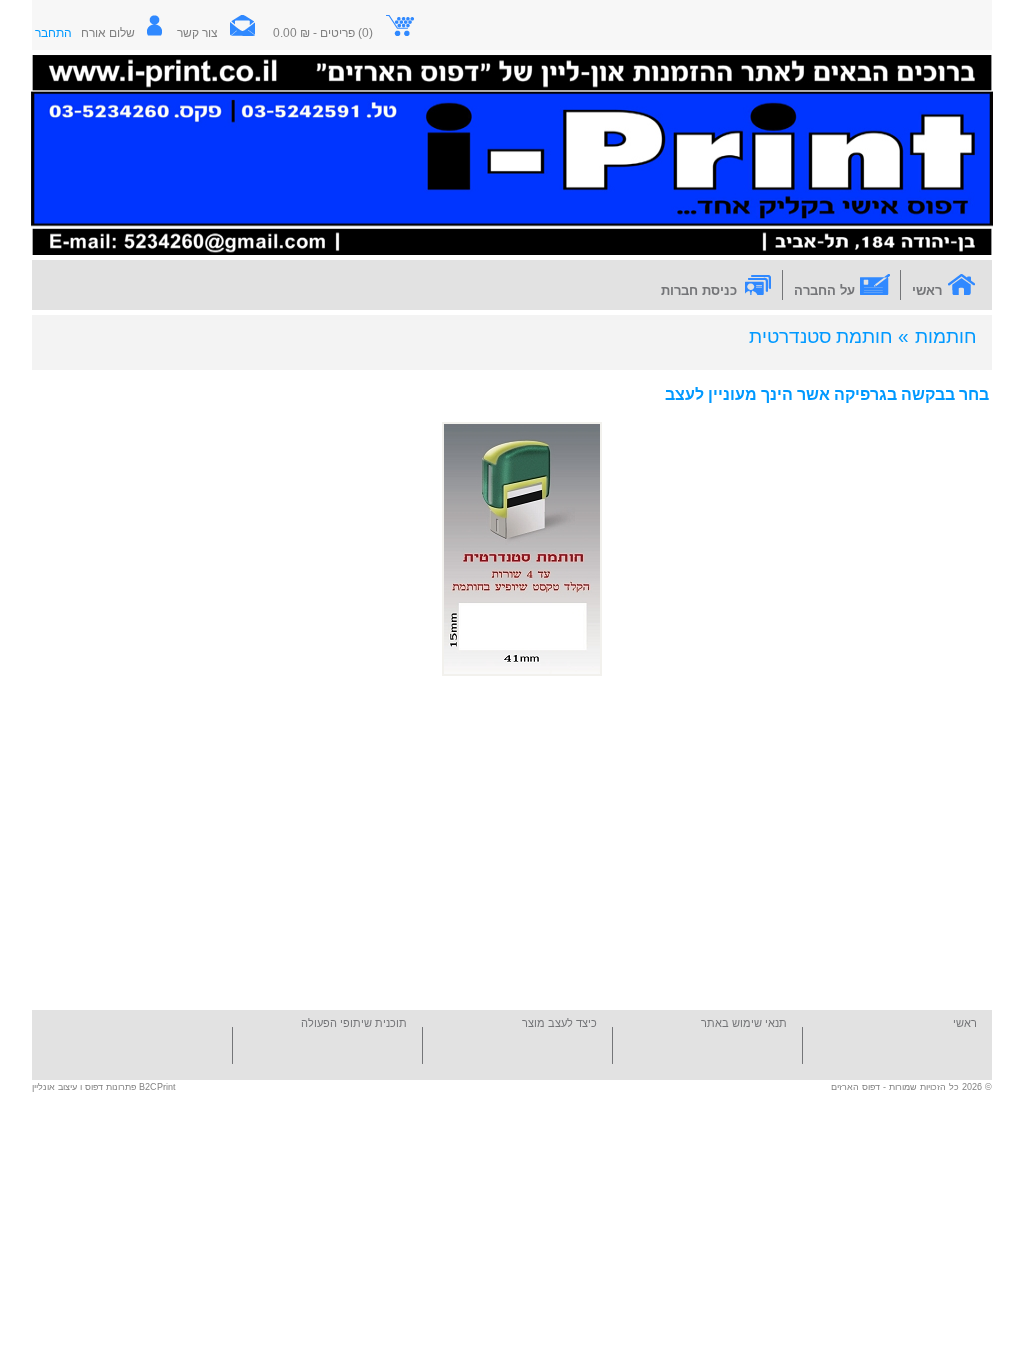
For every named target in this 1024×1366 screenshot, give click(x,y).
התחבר (53, 33)
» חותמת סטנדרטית (829, 336)
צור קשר (197, 33)
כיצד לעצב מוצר (559, 1023)
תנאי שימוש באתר (744, 1023)
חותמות (946, 336)
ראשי (965, 1023)
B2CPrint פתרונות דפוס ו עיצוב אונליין (104, 1087)
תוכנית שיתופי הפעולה (354, 1023)
